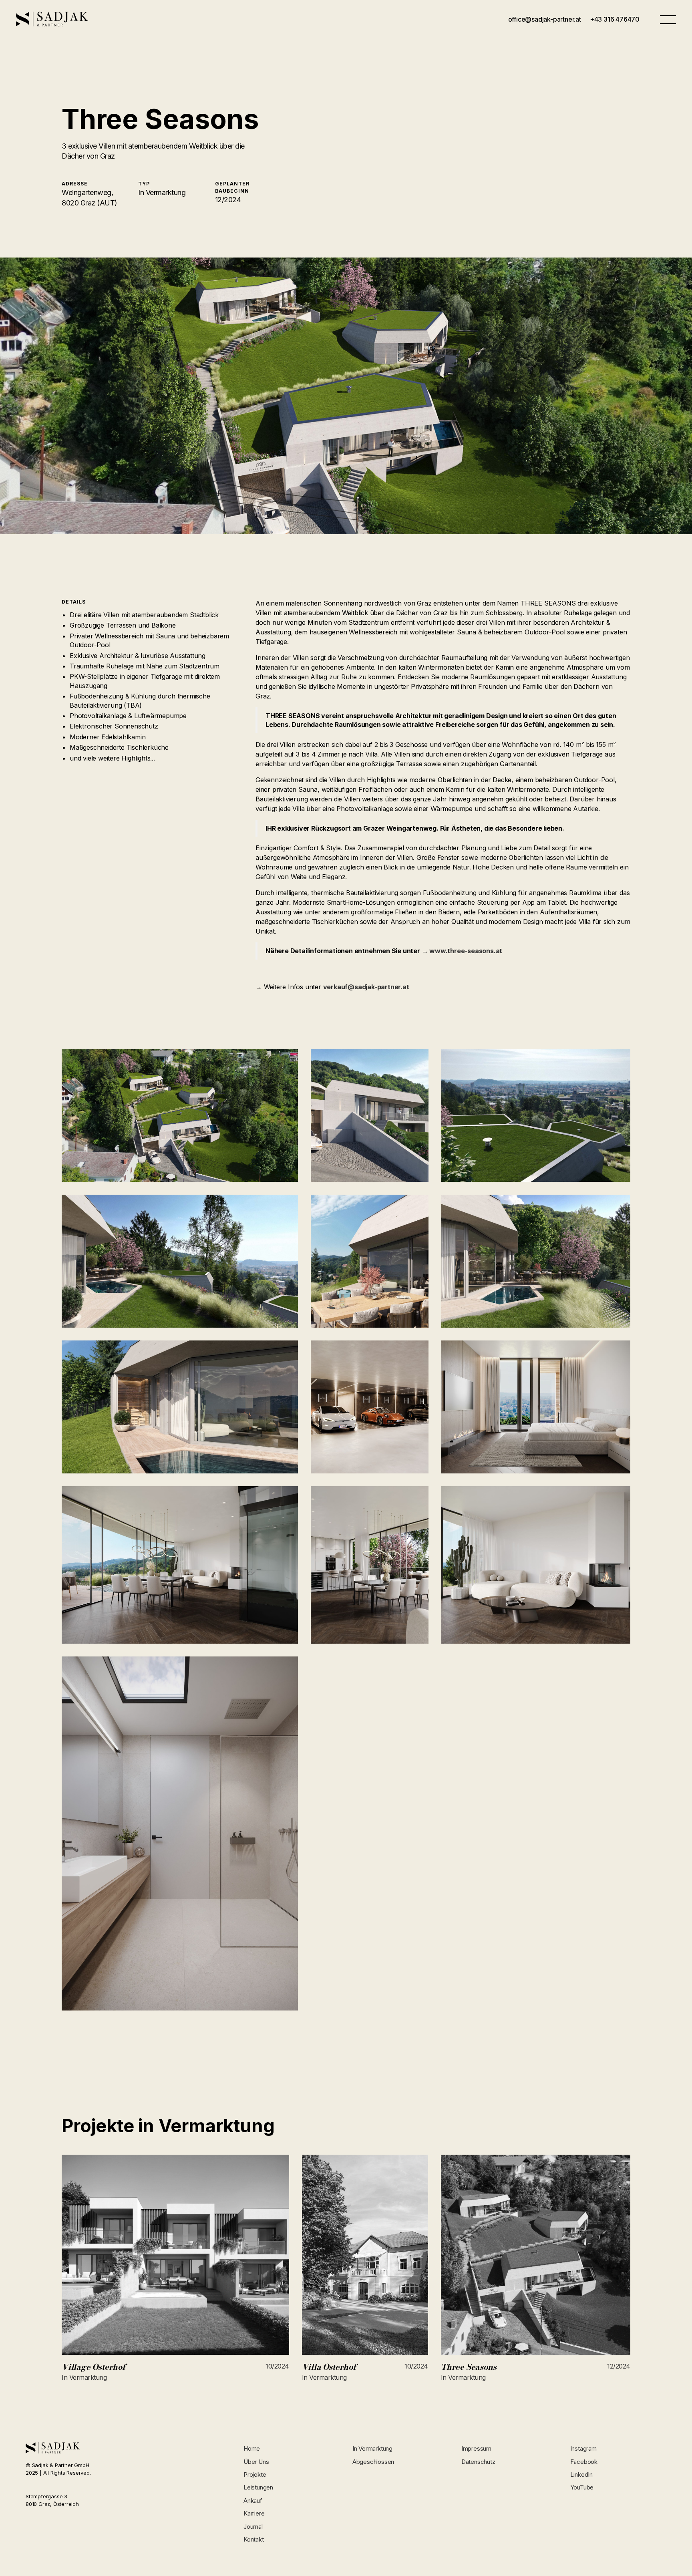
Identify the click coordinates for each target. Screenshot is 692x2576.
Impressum (476, 2448)
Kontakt (254, 2539)
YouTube (582, 2487)
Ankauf (253, 2501)
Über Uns (256, 2462)
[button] (668, 19)
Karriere (254, 2513)
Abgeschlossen (373, 2462)
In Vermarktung (372, 2448)
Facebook (584, 2462)
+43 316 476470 (615, 19)
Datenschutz (478, 2462)
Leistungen (258, 2487)
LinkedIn (581, 2474)
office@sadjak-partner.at (545, 19)
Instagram (583, 2448)
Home (252, 2448)
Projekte (255, 2474)
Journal (253, 2527)
